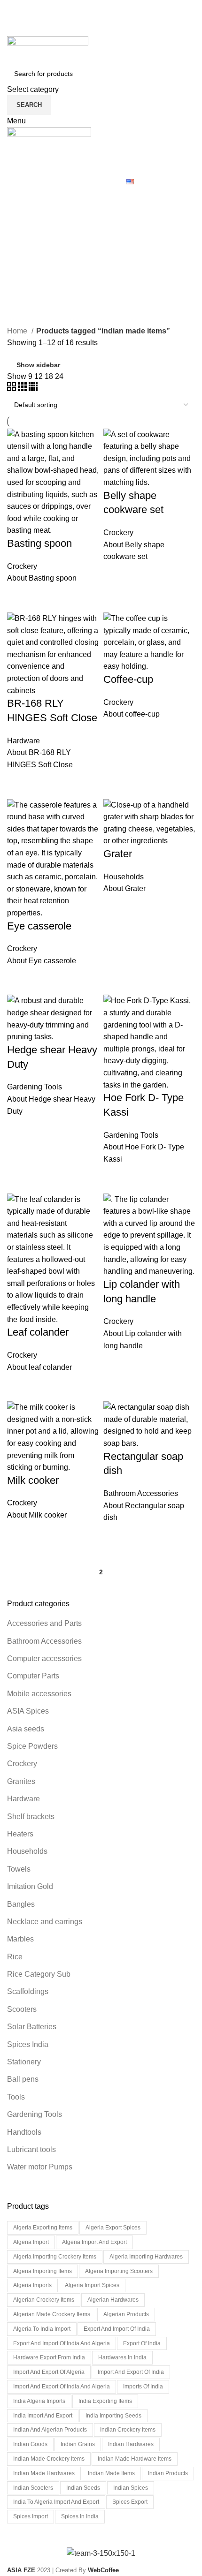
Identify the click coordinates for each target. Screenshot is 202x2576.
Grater (118, 854)
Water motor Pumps (40, 2167)
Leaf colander (38, 1332)
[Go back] (19, 197)
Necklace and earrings (45, 1922)
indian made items (111, 2473)
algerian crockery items (44, 2300)
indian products (168, 2473)
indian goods (30, 2444)
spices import (31, 2516)
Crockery (22, 1764)
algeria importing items (43, 2271)
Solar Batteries (32, 2027)
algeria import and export (94, 2242)
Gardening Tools (35, 2114)
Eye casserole (39, 926)
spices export (130, 2502)
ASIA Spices (28, 1711)
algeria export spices (113, 2228)
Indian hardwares (131, 2444)
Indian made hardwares (44, 2473)
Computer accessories (44, 1658)
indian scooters (33, 2488)
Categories (34, 243)
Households (27, 1851)
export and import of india (117, 2329)
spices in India (80, 2516)
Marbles (20, 1939)
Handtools (24, 2132)
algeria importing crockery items (55, 2257)
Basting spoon (39, 543)
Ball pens (23, 2079)
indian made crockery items (49, 2459)
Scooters (22, 2009)
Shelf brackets (31, 1817)
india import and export (43, 2416)
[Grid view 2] (12, 389)
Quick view (19, 596)
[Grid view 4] (33, 389)
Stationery (24, 2062)
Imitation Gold (30, 1886)
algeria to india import (42, 2329)
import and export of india (131, 2372)
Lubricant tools (31, 2149)
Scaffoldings (28, 1991)
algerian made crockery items (52, 2314)
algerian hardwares (113, 2300)
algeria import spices (92, 2285)
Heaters (20, 1834)
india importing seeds (113, 2416)
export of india (142, 2343)
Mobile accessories (39, 1694)
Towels (19, 1869)
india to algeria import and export (56, 2502)
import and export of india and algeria (62, 2387)
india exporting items (105, 2401)
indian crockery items (128, 2430)
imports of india (143, 2387)
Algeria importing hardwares (146, 2257)
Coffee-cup (128, 679)
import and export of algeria (49, 2372)
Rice (15, 1957)
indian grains (78, 2444)
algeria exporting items (43, 2228)
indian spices (131, 2488)
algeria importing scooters (119, 2271)
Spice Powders (32, 1746)
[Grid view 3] (23, 389)
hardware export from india (49, 2357)
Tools (16, 2097)
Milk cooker (33, 1480)
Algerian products (126, 2314)
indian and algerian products (50, 2430)
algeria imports (32, 2285)
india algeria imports (39, 2401)
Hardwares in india (122, 2357)
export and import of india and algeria (62, 2343)
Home (18, 331)
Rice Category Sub (39, 1974)
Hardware (23, 1799)
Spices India (28, 2044)
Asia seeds (26, 1729)
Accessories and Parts (44, 1623)
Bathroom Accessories (44, 1641)
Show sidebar (38, 365)
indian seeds (83, 2488)
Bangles (21, 1904)
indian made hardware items (135, 2459)
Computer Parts (33, 1676)
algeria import (31, 2242)
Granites (21, 1781)
